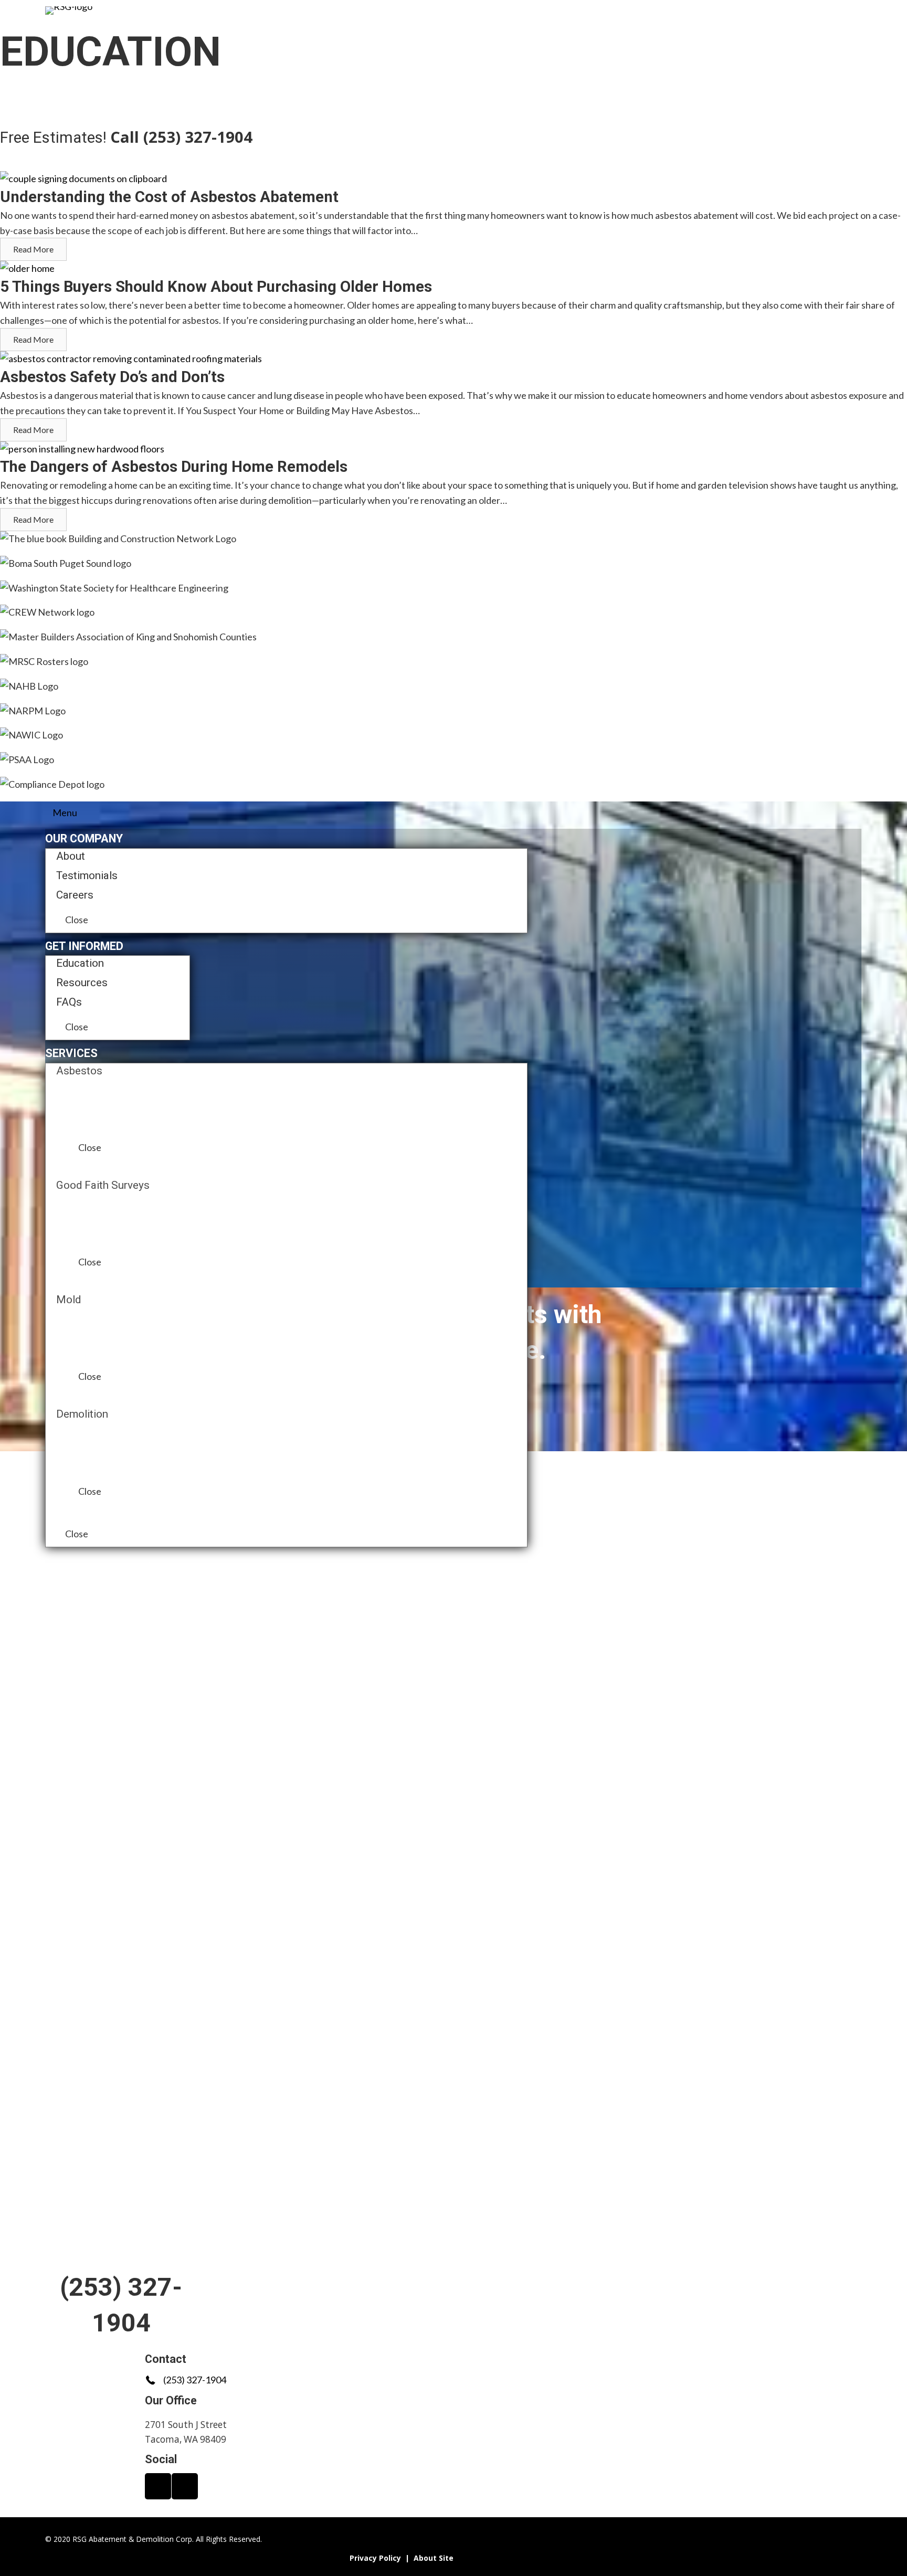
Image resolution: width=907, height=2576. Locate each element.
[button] (135, 1567)
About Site (434, 2558)
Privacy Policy (375, 2558)
